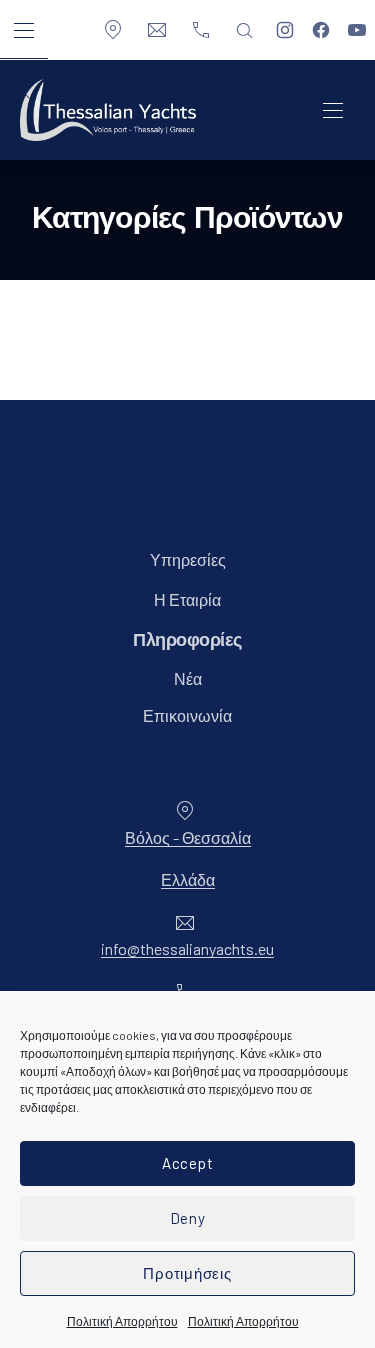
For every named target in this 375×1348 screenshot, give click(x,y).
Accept (188, 1163)
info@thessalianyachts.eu (187, 948)
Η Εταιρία (187, 599)
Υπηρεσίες (188, 559)
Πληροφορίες (187, 641)
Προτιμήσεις (187, 1273)
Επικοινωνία (187, 715)
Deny (188, 1218)
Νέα (188, 678)
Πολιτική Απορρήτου (122, 1321)
